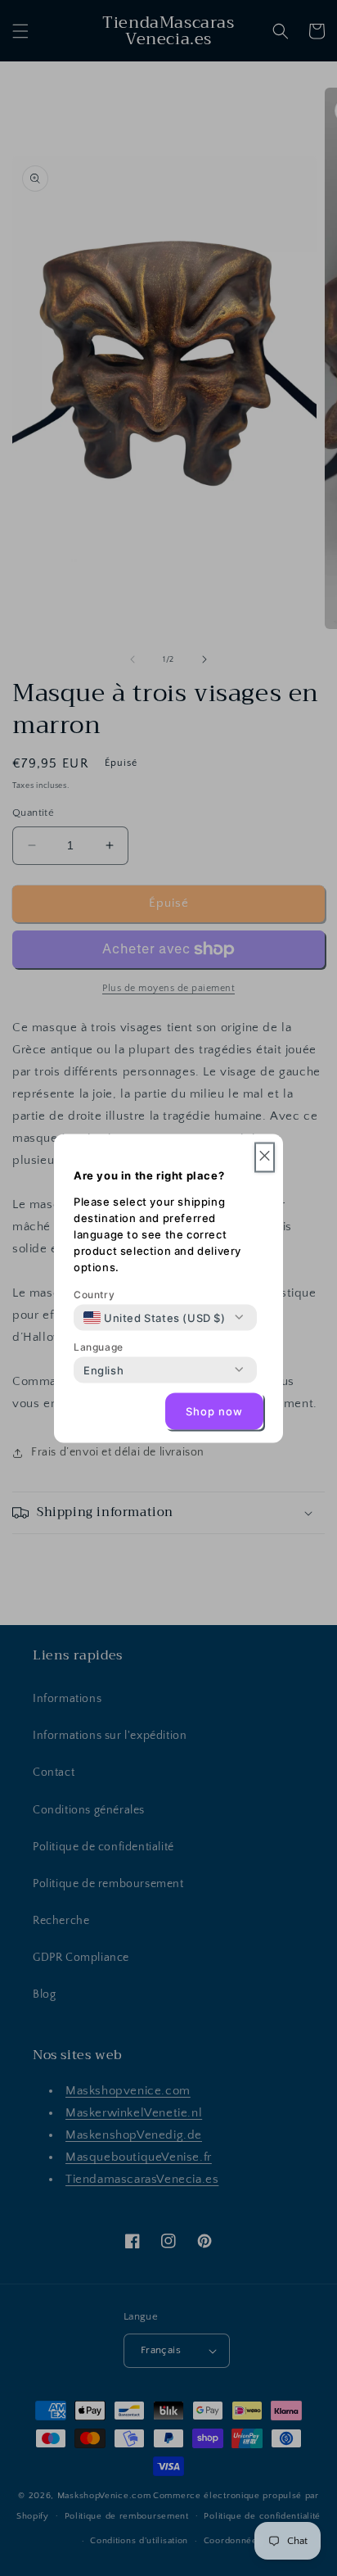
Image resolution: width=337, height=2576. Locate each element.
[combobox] (155, 1317)
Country (94, 1294)
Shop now (214, 1411)
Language (99, 1346)
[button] (265, 1157)
